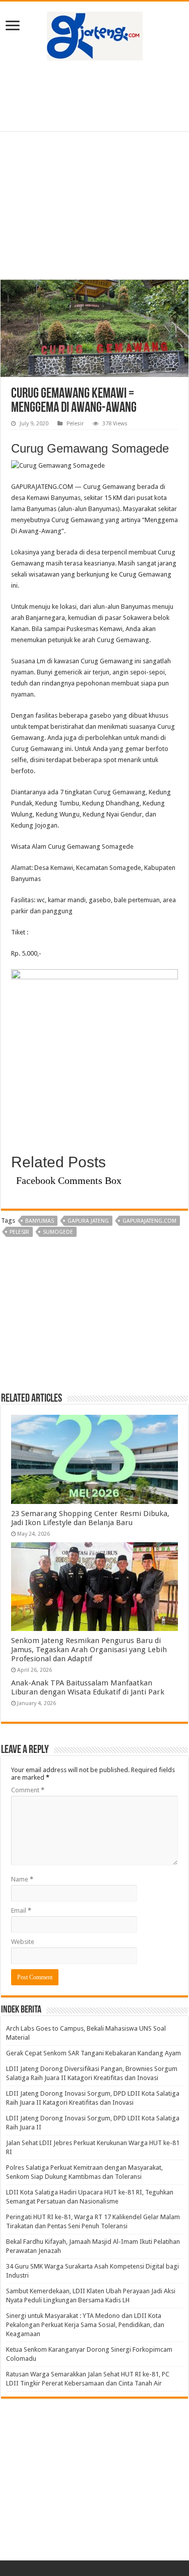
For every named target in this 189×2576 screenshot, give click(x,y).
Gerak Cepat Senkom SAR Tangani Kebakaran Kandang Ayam (93, 2053)
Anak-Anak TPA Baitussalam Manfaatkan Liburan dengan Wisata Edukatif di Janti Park (88, 1687)
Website (23, 1942)
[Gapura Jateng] (95, 34)
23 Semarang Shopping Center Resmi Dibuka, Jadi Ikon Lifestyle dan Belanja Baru (90, 1518)
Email (21, 1910)
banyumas (40, 1221)
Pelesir (75, 424)
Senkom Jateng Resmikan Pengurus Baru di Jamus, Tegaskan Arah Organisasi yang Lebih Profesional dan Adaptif (89, 1650)
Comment (28, 1790)
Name (22, 1879)
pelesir (19, 1232)
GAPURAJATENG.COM (149, 1221)
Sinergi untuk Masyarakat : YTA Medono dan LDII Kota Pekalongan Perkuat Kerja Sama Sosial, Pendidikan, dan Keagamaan (85, 2325)
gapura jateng (88, 1221)
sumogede (58, 1232)
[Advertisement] (95, 96)
